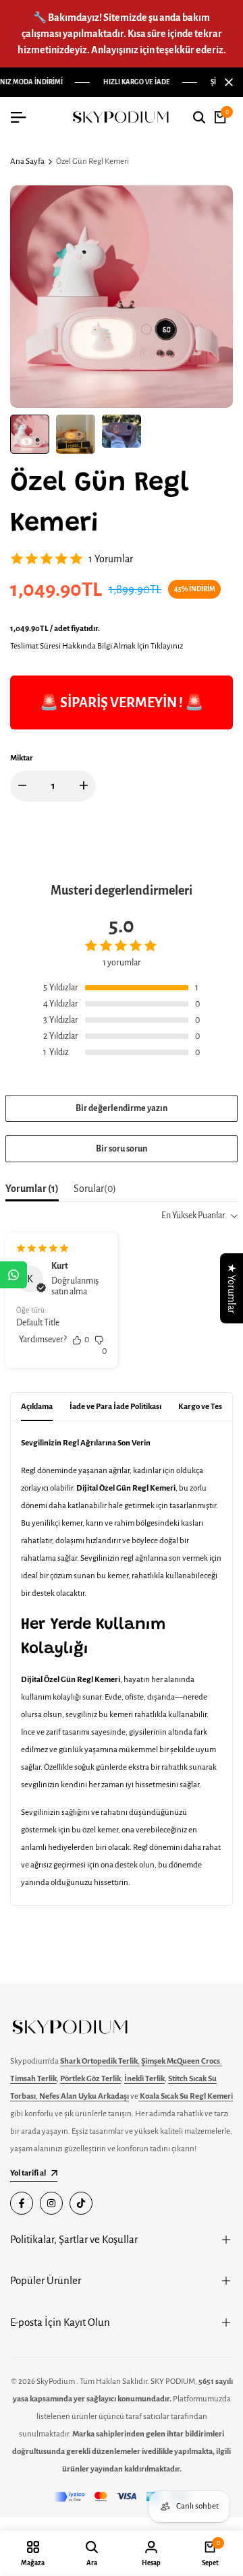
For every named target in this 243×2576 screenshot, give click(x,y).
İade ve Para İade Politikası (115, 1407)
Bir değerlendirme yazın (122, 1108)
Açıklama (37, 1407)
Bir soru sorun (122, 1149)
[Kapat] (226, 82)
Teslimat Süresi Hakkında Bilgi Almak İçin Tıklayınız (97, 646)
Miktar (22, 758)
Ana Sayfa (27, 161)
